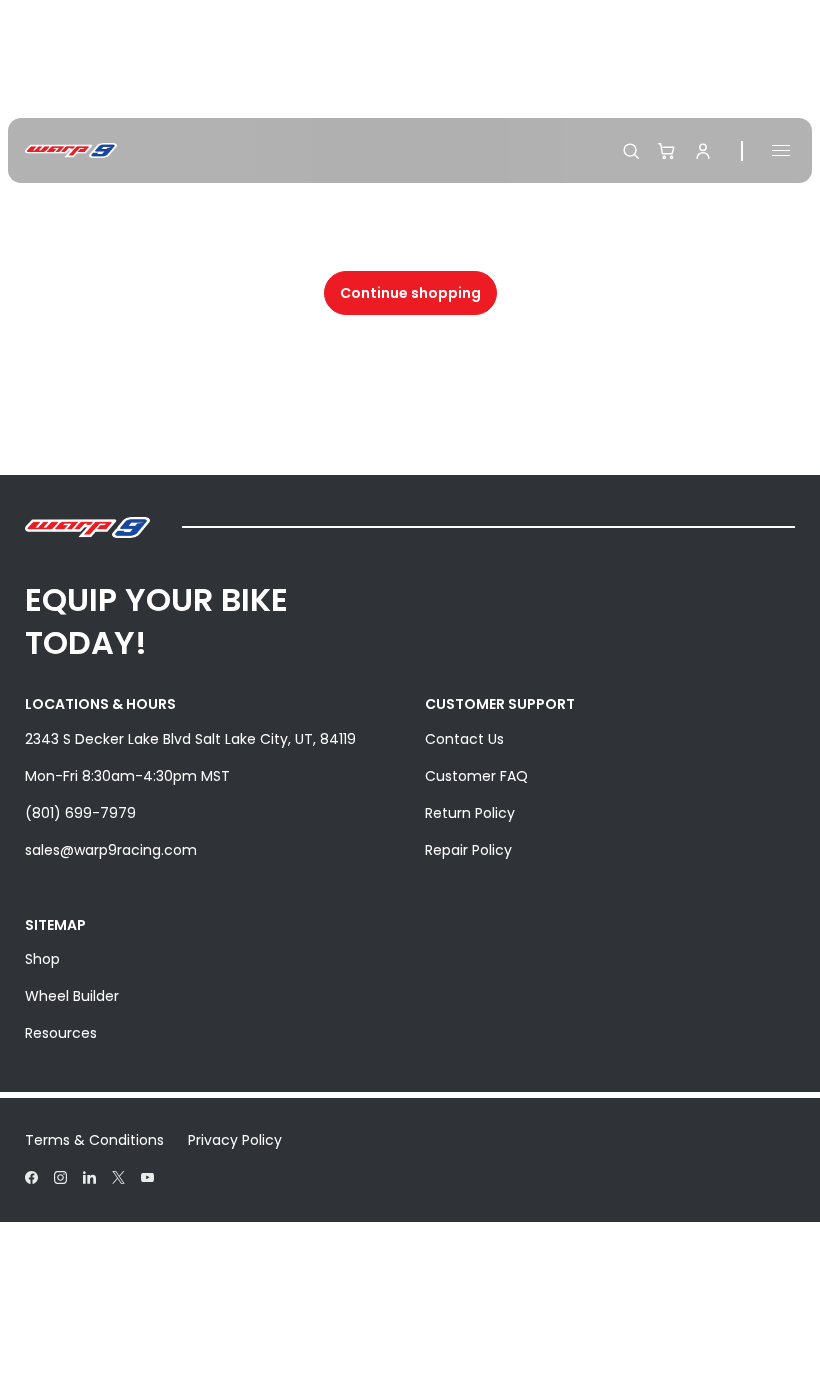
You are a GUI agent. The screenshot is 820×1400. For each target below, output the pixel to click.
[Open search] (631, 151)
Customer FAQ (476, 776)
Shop (42, 959)
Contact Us (464, 739)
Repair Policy (468, 850)
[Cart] (667, 151)
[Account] (703, 151)
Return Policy (470, 813)
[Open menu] (781, 150)
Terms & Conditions (94, 1140)
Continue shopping (410, 293)
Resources (61, 1033)
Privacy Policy (235, 1140)
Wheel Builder (72, 996)
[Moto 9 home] (71, 150)
